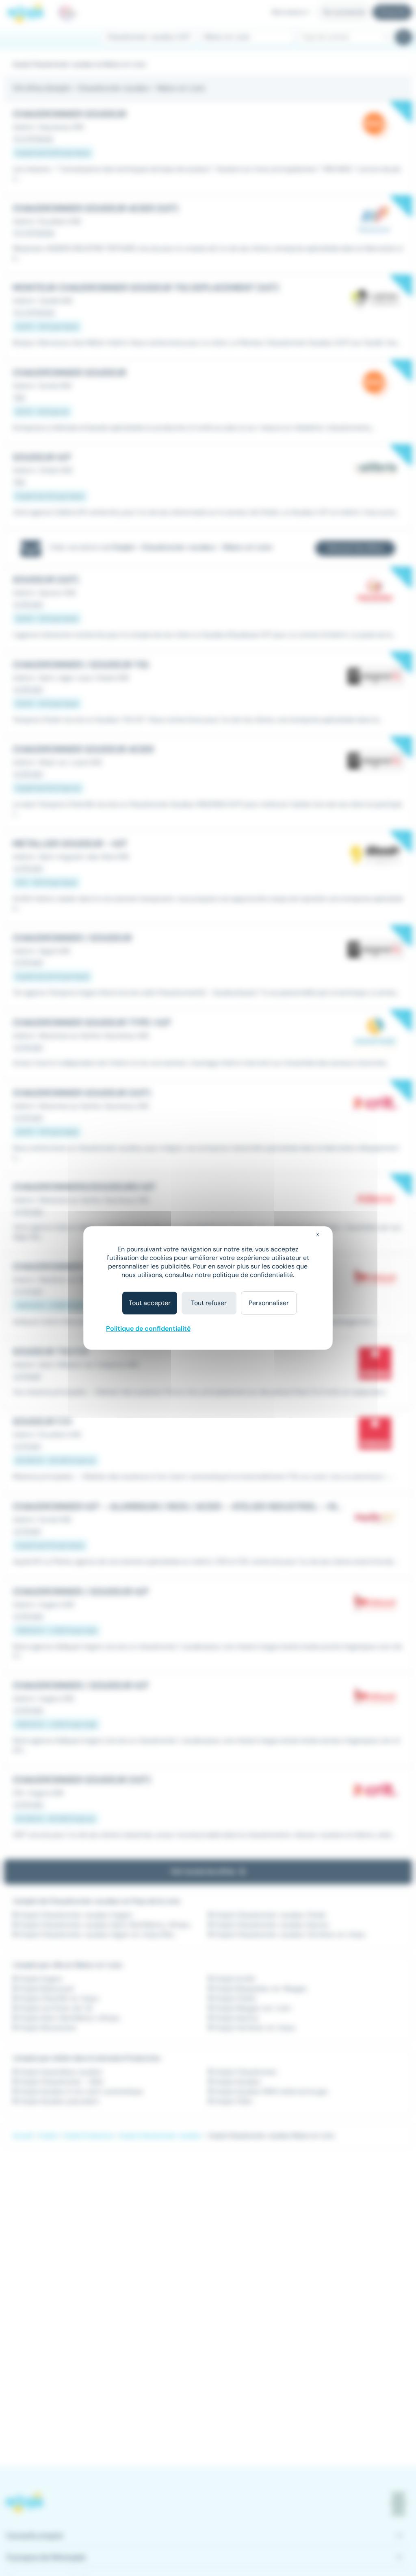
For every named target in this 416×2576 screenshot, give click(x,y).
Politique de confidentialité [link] (148, 1328)
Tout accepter (150, 1303)
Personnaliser (269, 1303)
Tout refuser (209, 1303)
